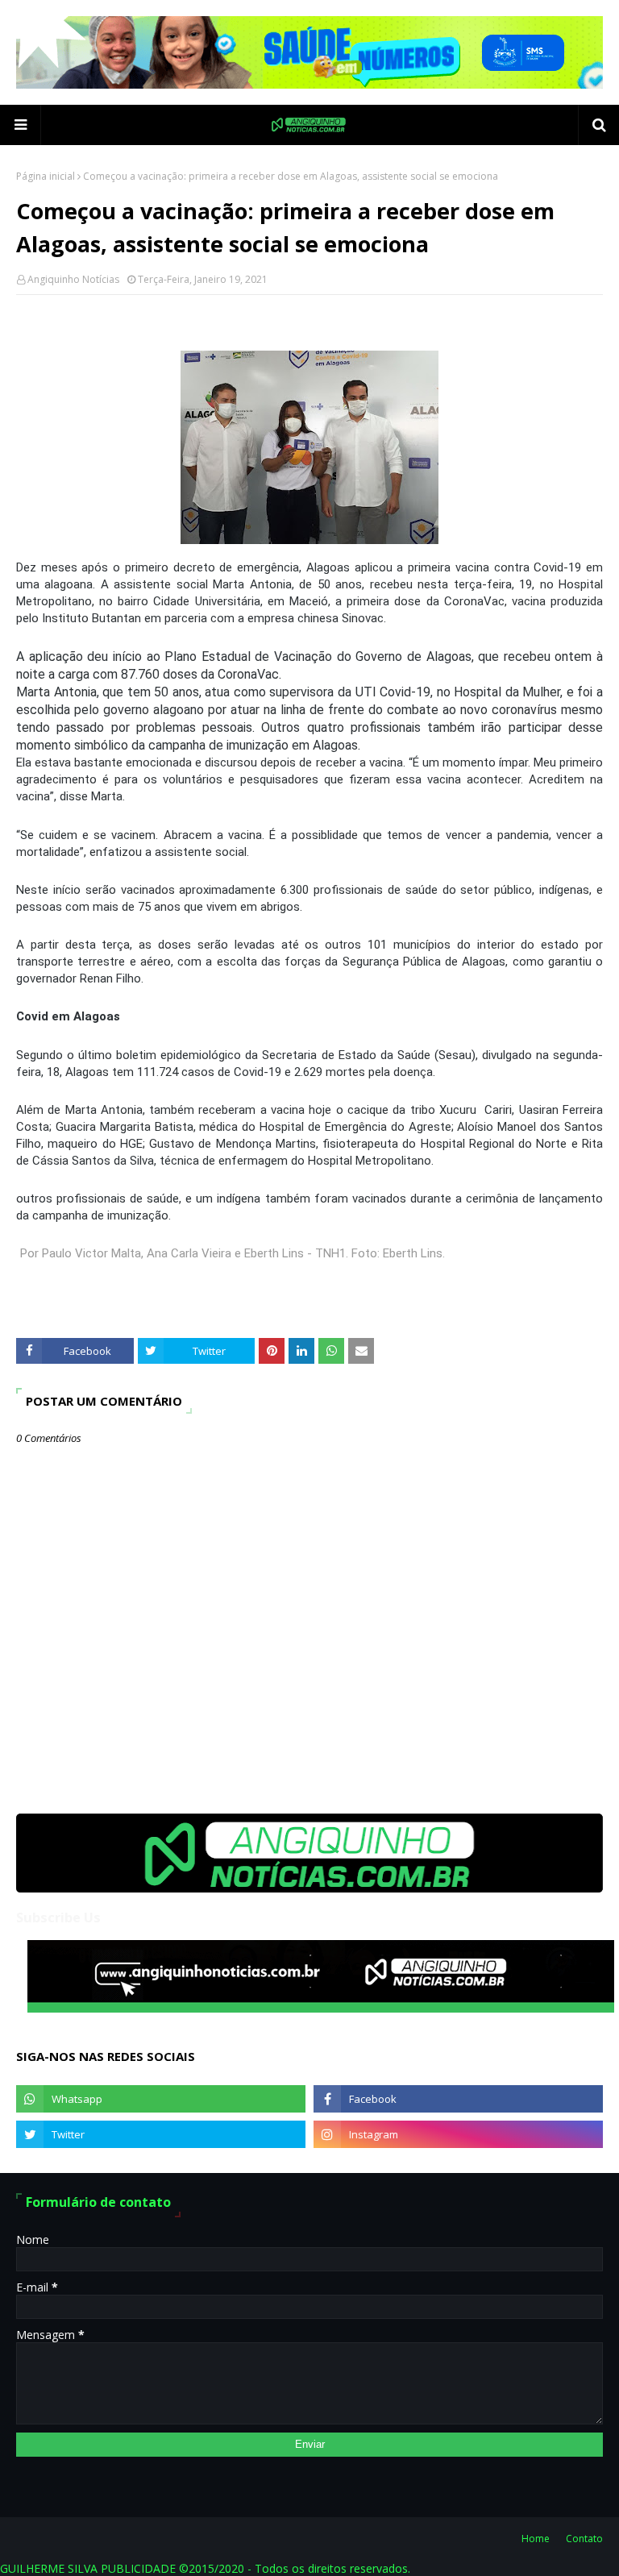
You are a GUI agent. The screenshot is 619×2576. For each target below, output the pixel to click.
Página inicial (46, 176)
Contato (584, 2539)
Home (536, 2539)
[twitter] (161, 2134)
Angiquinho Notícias (73, 279)
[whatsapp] (161, 2099)
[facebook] (458, 2099)
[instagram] (458, 2134)
